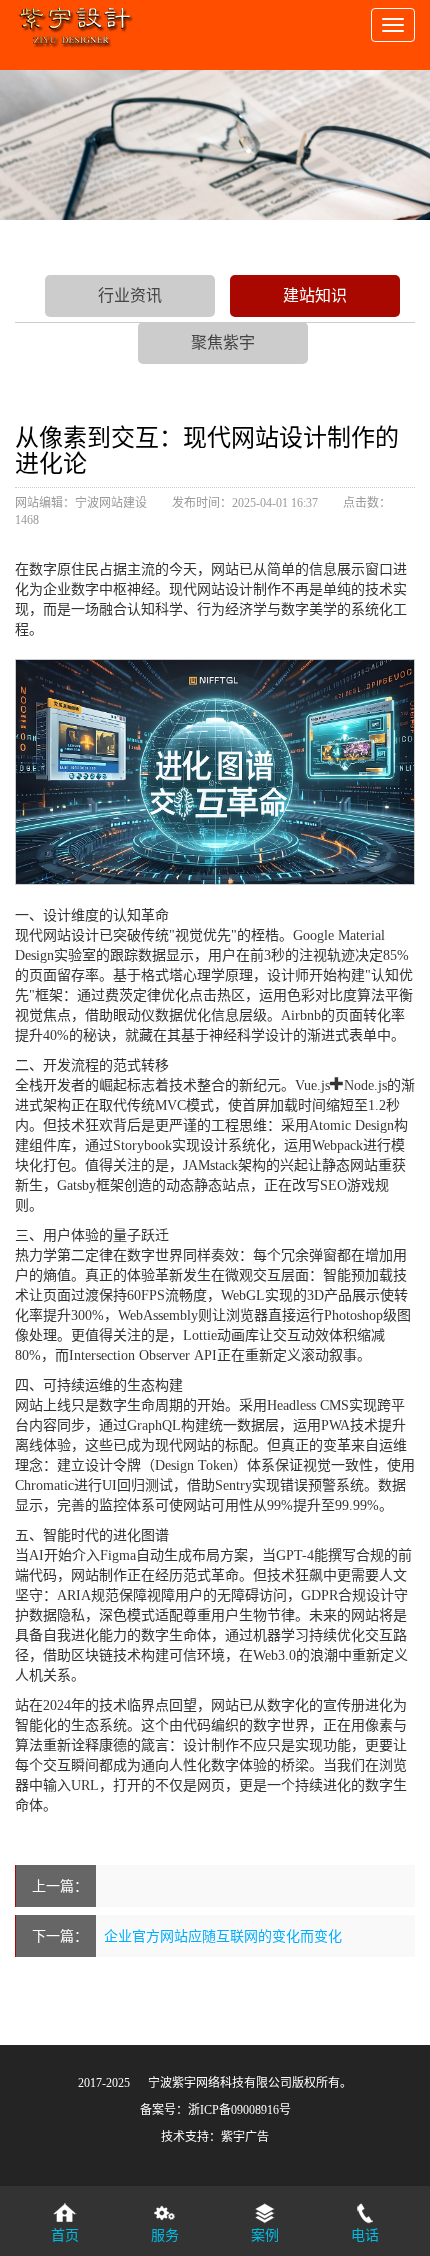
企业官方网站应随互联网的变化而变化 (223, 1936)
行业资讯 (130, 295)
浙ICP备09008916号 (239, 2110)
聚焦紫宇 (223, 342)
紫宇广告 (245, 2137)
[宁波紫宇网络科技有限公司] (75, 20)
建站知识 (315, 295)
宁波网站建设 (111, 503)
